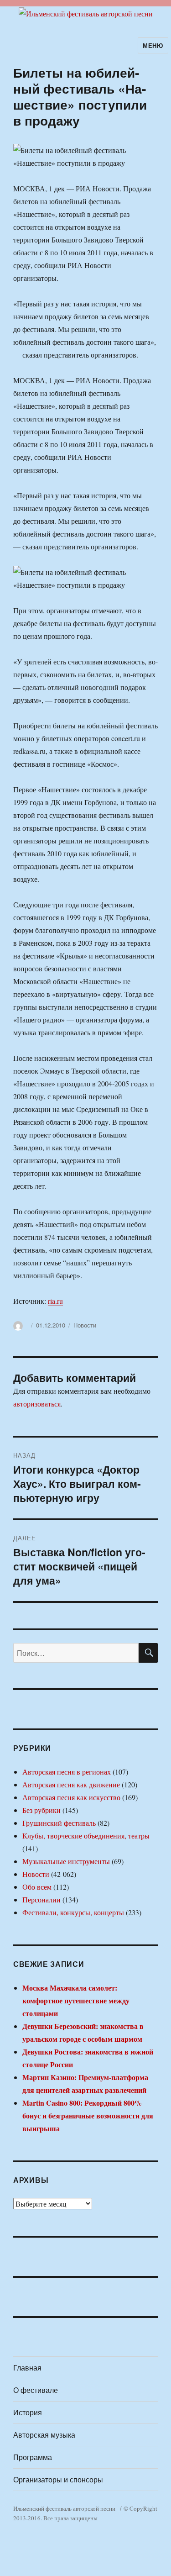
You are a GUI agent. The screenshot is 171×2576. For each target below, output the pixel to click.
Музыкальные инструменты (66, 1861)
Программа (33, 2457)
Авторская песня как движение (71, 1784)
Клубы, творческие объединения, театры (86, 1836)
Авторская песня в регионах (67, 1772)
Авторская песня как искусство (71, 1797)
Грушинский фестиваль (59, 1823)
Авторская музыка (44, 2435)
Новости (85, 1325)
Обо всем (37, 1887)
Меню (153, 45)
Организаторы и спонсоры (58, 2479)
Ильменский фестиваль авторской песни (64, 2508)
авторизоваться (37, 1404)
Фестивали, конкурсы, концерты (73, 1912)
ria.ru (55, 1301)
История (28, 2412)
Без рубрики (41, 1810)
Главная (27, 2368)
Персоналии (41, 1899)
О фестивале (36, 2390)
